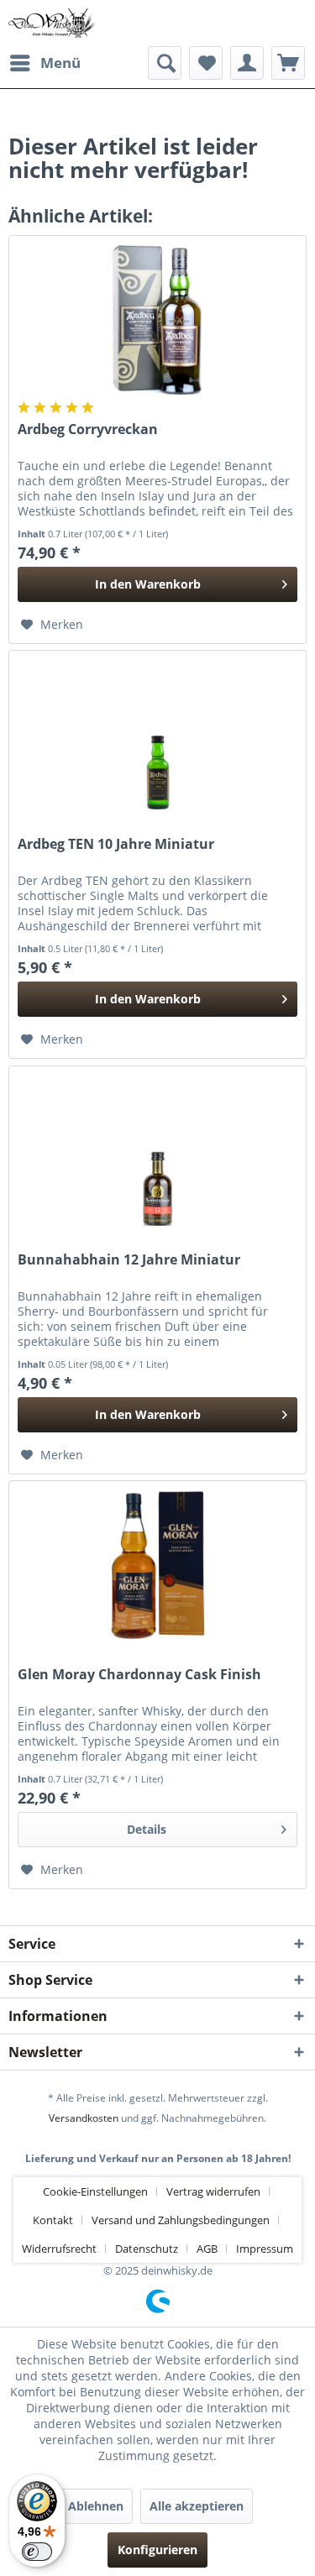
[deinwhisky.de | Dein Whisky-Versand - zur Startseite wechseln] (52, 23)
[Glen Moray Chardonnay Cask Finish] (157, 1565)
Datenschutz (147, 2249)
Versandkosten (84, 2118)
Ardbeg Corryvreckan (88, 429)
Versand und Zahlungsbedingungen (181, 2220)
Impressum (265, 2249)
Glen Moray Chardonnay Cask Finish (139, 1675)
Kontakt (53, 2220)
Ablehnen (96, 2506)
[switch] (37, 2552)
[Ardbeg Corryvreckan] (157, 320)
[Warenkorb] (288, 63)
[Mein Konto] (247, 63)
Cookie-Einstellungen (95, 2191)
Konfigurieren (157, 2550)
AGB (207, 2249)
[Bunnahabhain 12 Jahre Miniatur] (157, 1150)
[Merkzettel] (206, 63)
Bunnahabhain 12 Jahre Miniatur (129, 1260)
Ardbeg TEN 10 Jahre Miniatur (116, 844)
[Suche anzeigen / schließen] (165, 63)
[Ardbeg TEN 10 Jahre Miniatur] (157, 735)
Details (147, 1829)
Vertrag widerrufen (213, 2191)
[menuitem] (45, 63)
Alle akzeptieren (197, 2506)
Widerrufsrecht (59, 2249)
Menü (60, 63)
